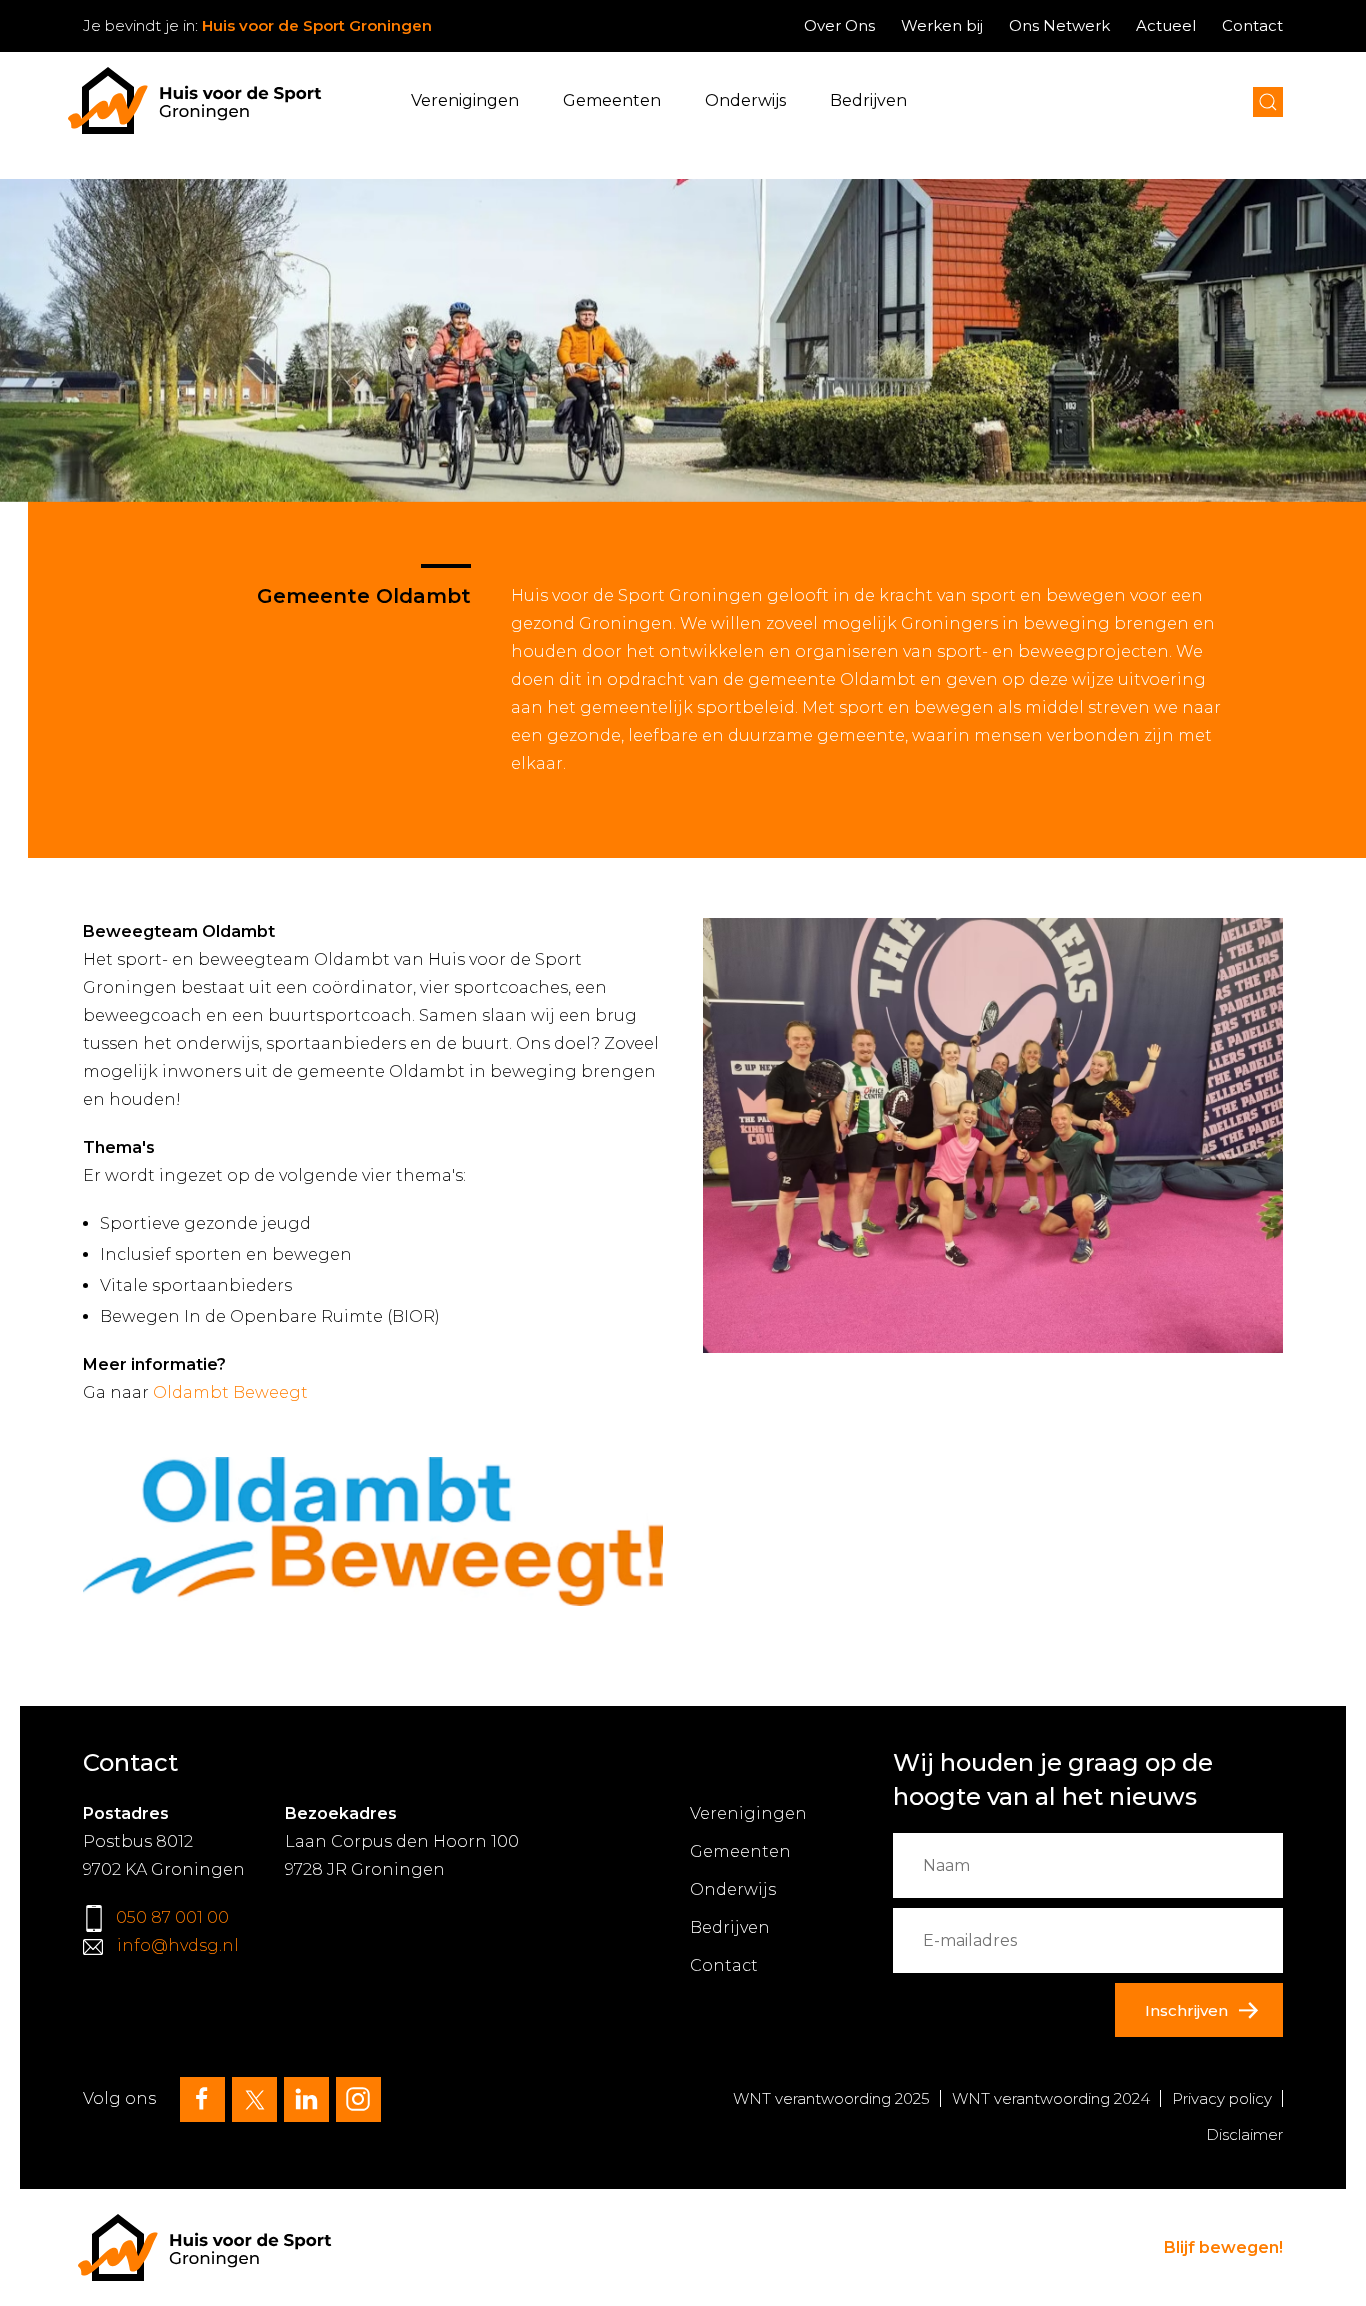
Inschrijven (1186, 2010)
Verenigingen (465, 100)
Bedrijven (868, 100)
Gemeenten (612, 100)
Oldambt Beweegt (230, 1392)
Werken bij (942, 25)
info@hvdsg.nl (178, 1945)
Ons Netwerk (1059, 25)
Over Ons (839, 25)
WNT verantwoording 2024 (1051, 2098)
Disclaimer (1244, 2134)
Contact (1252, 25)
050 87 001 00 (172, 1917)
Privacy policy (1222, 2098)
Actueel (1166, 25)
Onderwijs (745, 100)
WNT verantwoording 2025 (831, 2098)
